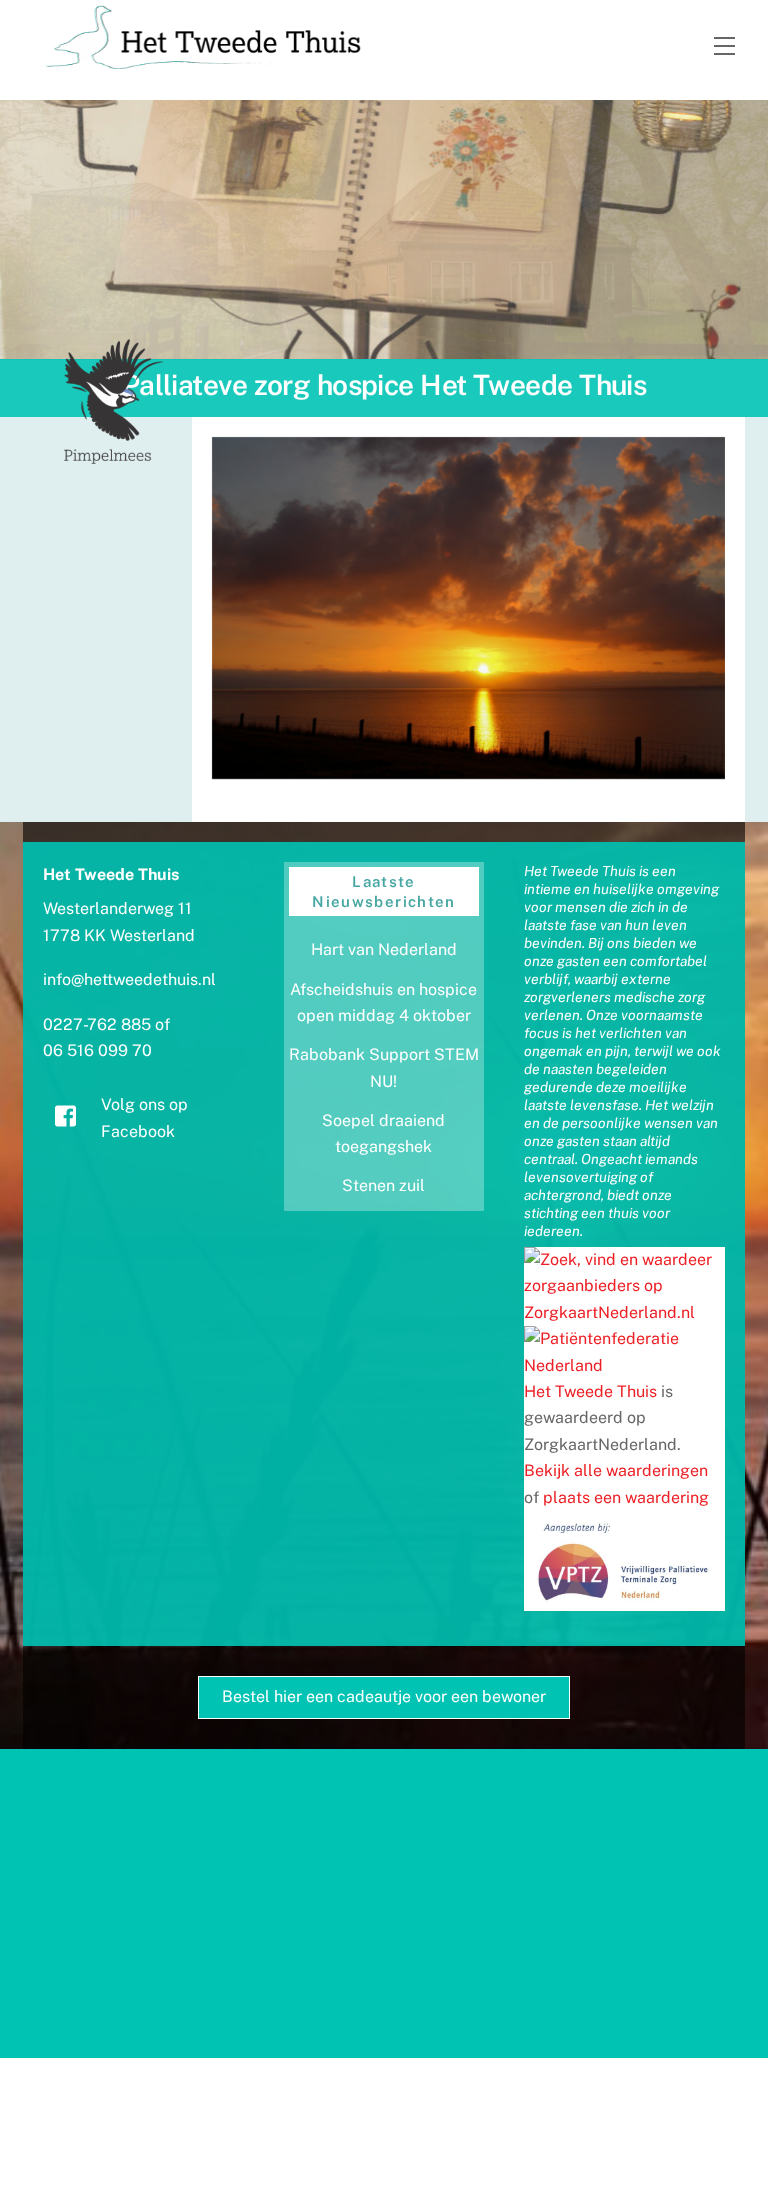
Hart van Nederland (384, 949)
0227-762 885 (97, 1024)
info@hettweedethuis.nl (129, 979)
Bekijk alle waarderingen (616, 1470)
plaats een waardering (626, 1497)
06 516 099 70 (97, 1050)
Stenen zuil (383, 1185)
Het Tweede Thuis (590, 1391)
